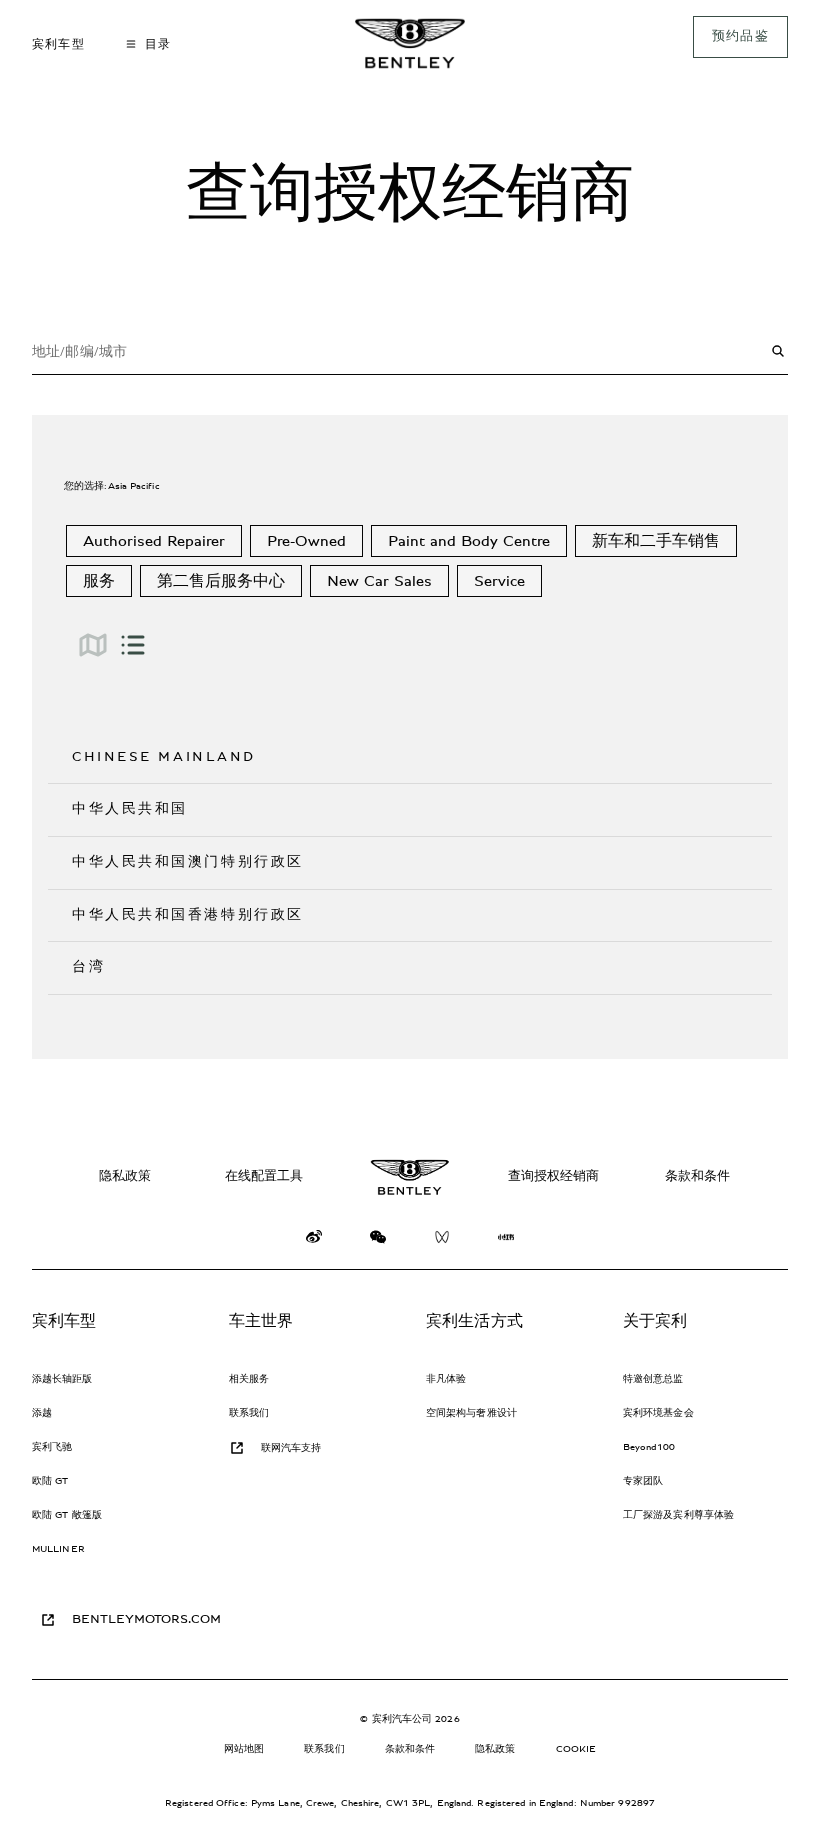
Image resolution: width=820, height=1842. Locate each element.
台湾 (88, 967)
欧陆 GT (50, 1481)
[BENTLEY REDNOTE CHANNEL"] (506, 1241)
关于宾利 (655, 1321)
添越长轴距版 (62, 1379)
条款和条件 (697, 1176)
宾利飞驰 (52, 1447)
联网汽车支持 (291, 1448)
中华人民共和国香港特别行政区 (188, 915)
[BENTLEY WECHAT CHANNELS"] (442, 1241)
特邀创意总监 (653, 1379)
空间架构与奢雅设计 (471, 1413)
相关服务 (249, 1379)
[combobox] (410, 351)
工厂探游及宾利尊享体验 (678, 1515)
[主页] (410, 43)
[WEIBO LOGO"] (314, 1241)
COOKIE (576, 1749)
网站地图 (244, 1749)
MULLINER (58, 1549)
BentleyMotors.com (146, 1619)
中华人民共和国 (130, 809)
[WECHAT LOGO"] (378, 1241)
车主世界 (261, 1321)
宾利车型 (64, 1321)
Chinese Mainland (164, 757)
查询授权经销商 (553, 1176)
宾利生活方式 (474, 1321)
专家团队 (643, 1481)
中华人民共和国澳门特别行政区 (188, 862)
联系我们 (249, 1413)
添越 (42, 1413)
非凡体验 (446, 1379)
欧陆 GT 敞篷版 (67, 1515)
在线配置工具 (264, 1176)
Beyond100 (649, 1447)
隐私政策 (125, 1176)
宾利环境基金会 (658, 1413)
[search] (778, 351)
